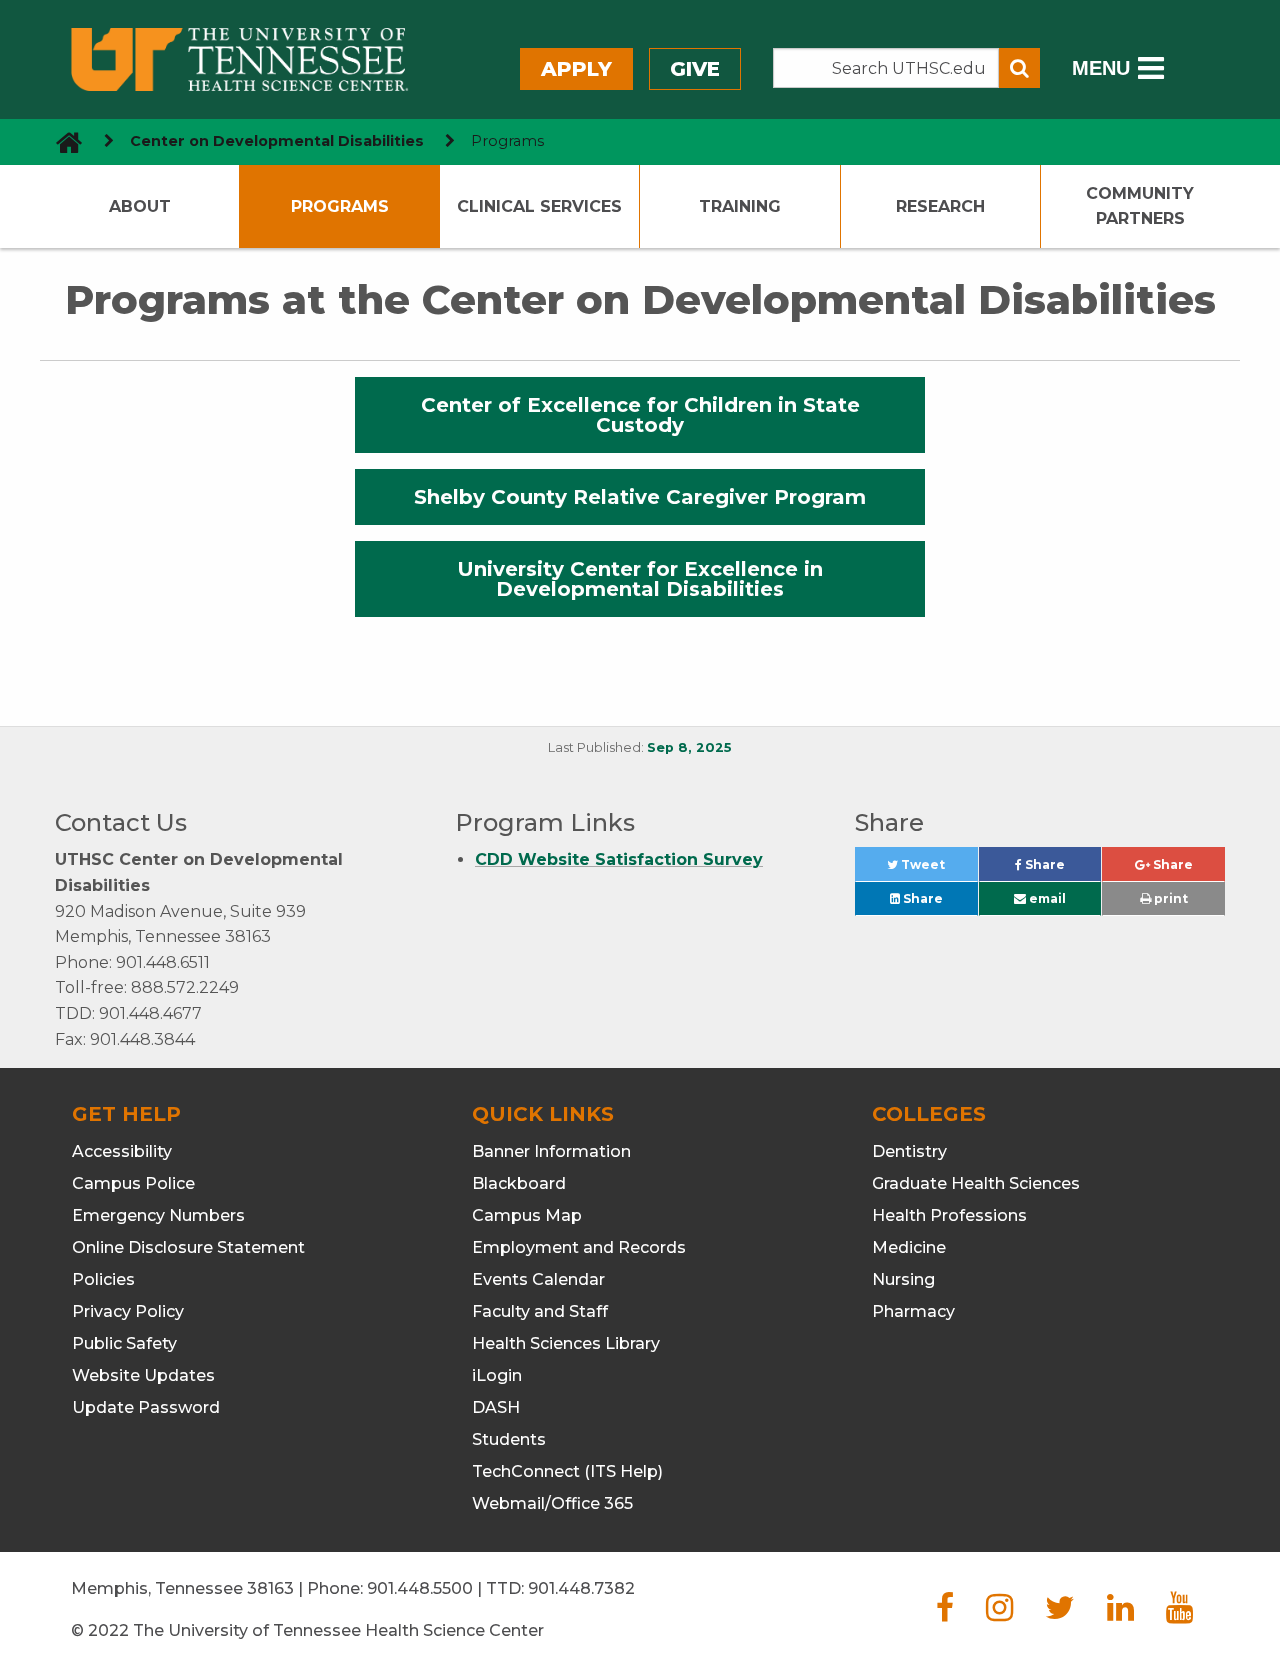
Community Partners (1140, 206)
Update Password (146, 1407)
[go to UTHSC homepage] (61, 141)
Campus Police (133, 1183)
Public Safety (124, 1343)
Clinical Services (539, 206)
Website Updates (143, 1375)
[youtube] (1179, 1613)
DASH (496, 1407)
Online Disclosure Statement (188, 1247)
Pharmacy (913, 1311)
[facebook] (945, 1613)
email (1046, 898)
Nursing (903, 1279)
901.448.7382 (581, 1588)
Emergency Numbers (158, 1215)
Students (509, 1439)
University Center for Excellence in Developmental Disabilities (640, 579)
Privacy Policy (128, 1311)
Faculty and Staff (540, 1311)
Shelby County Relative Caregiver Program (640, 497)
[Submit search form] (1019, 68)
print (1169, 898)
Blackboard (519, 1183)
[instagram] (999, 1613)
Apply (576, 69)
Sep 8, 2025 (689, 747)
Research (940, 206)
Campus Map (527, 1215)
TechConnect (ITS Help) (567, 1471)
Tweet (937, 869)
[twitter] (1060, 1613)
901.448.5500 (420, 1588)
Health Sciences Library (566, 1343)
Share (1061, 869)
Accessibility (122, 1151)
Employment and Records (579, 1247)
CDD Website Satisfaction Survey (619, 859)
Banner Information (551, 1151)
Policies (103, 1279)
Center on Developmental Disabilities (277, 141)
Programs (340, 206)
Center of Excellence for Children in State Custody (640, 415)
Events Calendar (538, 1279)
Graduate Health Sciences (976, 1183)
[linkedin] (1120, 1613)
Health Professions (949, 1215)
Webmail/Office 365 (552, 1503)
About (140, 206)
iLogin (497, 1375)
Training (740, 206)
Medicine (909, 1247)
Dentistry (909, 1151)
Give (695, 69)
